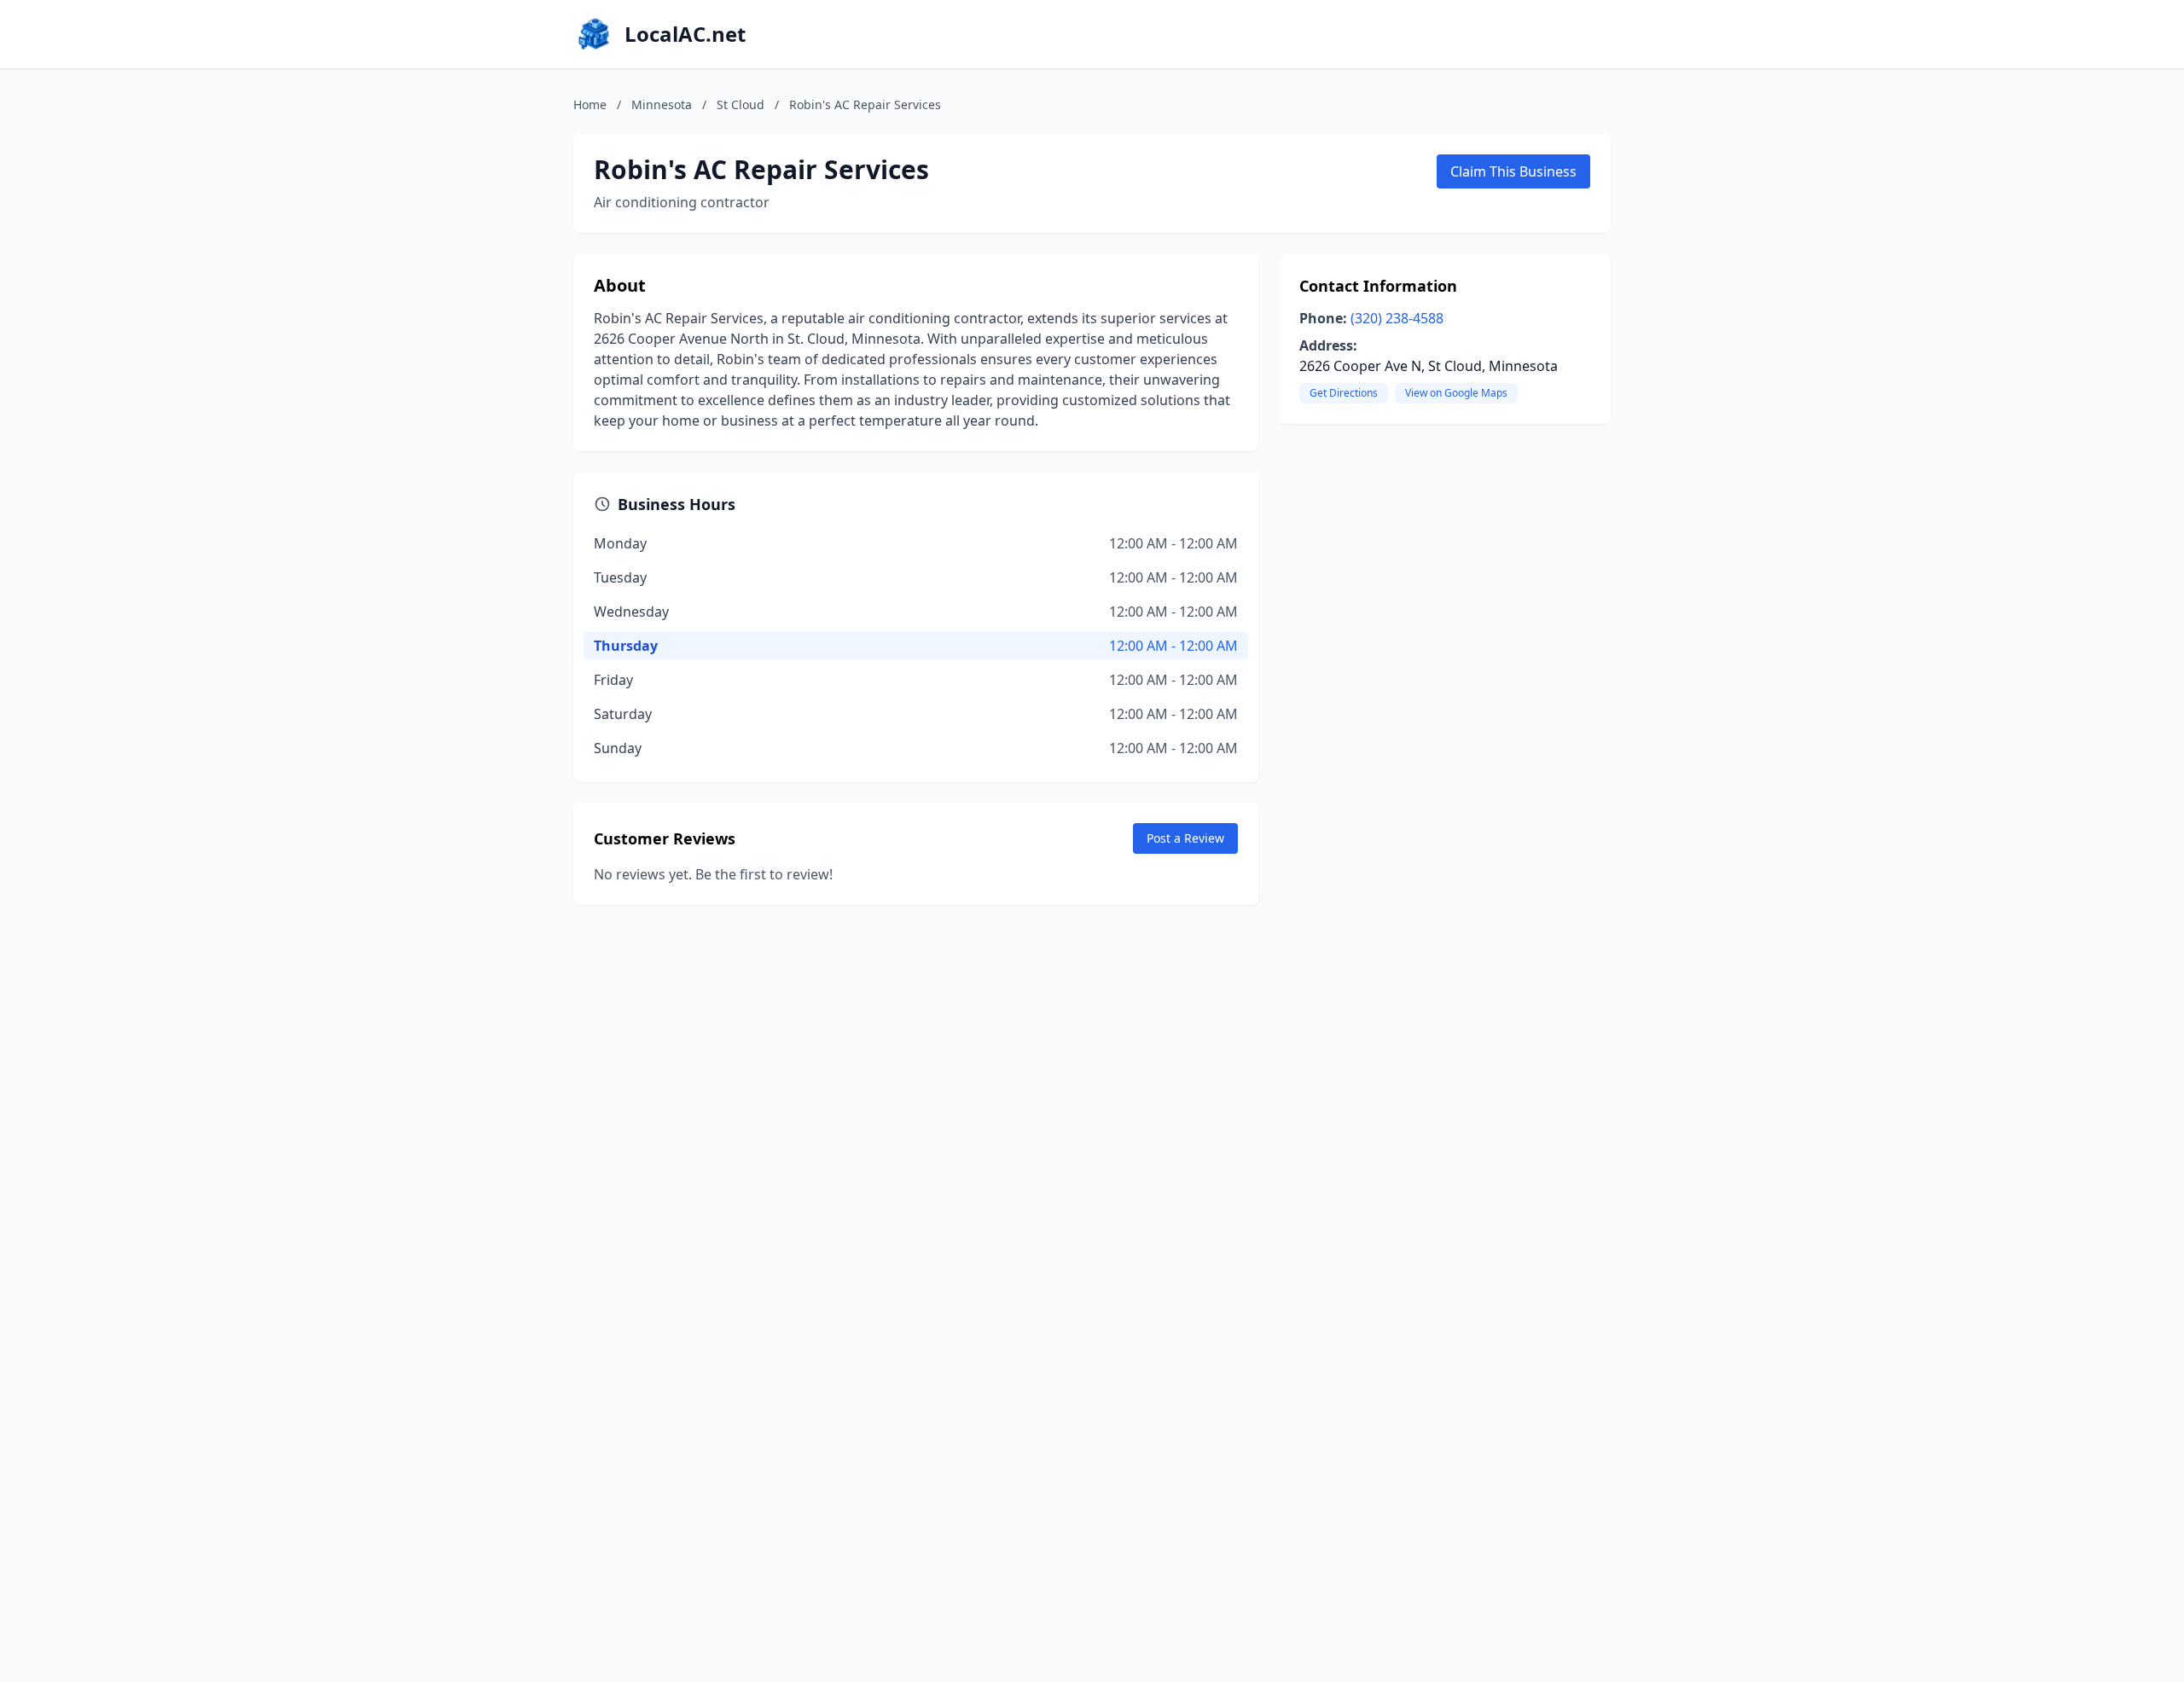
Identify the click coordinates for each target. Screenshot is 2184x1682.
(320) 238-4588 (1397, 318)
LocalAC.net (685, 34)
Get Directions (1344, 393)
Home (590, 104)
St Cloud (741, 104)
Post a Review (1185, 838)
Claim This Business (1513, 171)
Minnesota (662, 104)
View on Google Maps (1456, 393)
